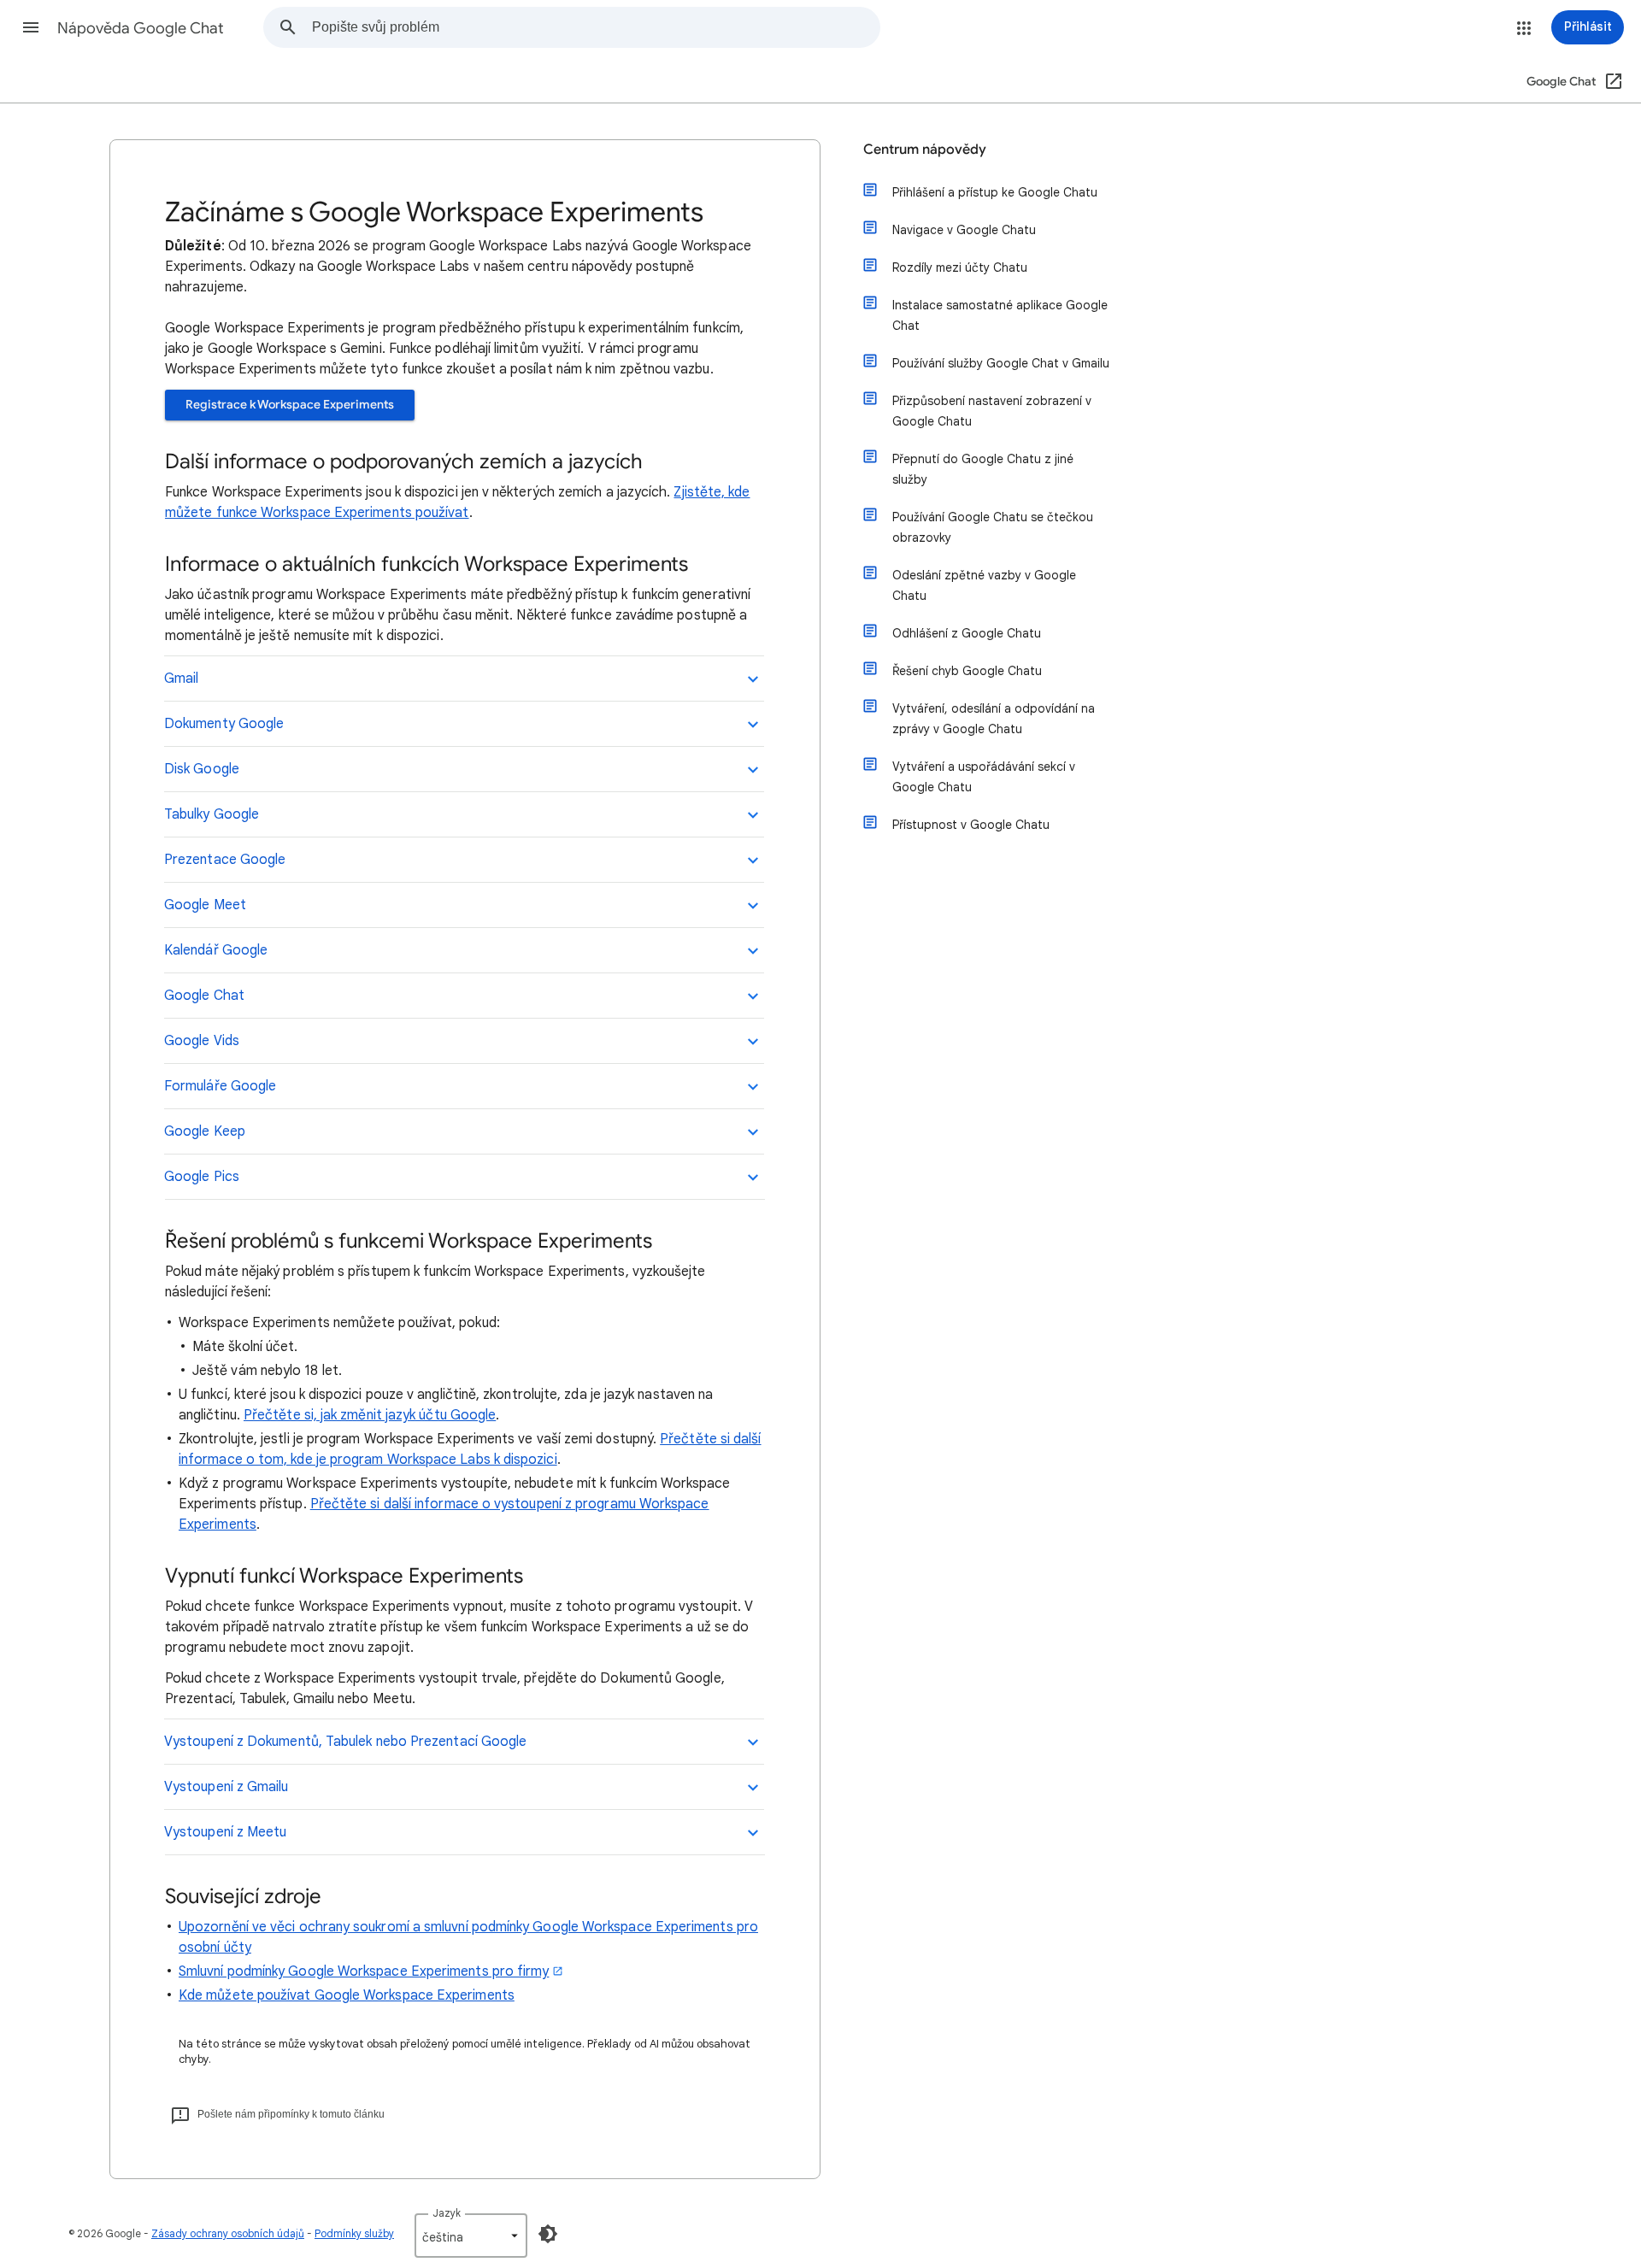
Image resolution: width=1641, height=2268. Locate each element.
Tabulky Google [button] (212, 814)
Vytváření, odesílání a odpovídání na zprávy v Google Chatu (994, 719)
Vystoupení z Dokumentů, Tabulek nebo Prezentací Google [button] (345, 1742)
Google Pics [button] (202, 1177)
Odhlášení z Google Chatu (967, 633)
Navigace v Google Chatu (964, 230)
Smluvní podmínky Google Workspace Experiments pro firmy (364, 1971)
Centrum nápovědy (925, 150)
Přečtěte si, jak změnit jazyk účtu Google (370, 1415)
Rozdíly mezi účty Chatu (960, 267)
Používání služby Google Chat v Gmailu (1001, 363)
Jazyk (447, 2213)
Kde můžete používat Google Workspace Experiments (347, 1995)
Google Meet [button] (205, 905)
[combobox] (596, 27)
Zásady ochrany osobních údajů (228, 2233)
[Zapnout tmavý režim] (548, 2234)
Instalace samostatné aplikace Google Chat (1000, 315)
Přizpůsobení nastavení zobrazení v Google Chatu (992, 411)
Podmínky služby (354, 2233)
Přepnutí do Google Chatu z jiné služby (983, 469)
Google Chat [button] (204, 996)
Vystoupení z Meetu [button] (225, 1832)
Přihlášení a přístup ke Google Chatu (995, 192)
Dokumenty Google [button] (224, 724)
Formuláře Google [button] (220, 1086)
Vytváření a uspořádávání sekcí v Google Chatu (984, 777)
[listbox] (471, 2236)
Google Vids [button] (202, 1041)
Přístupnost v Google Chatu (971, 825)
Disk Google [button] (202, 769)
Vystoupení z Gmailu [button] (226, 1787)
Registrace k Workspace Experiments (290, 405)
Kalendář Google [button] (216, 950)
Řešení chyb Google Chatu (967, 671)
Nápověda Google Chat (141, 28)
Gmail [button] (181, 679)
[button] (31, 27)
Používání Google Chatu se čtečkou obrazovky (993, 527)
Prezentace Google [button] (225, 860)
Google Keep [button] (205, 1131)
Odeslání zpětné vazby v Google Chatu (984, 585)
